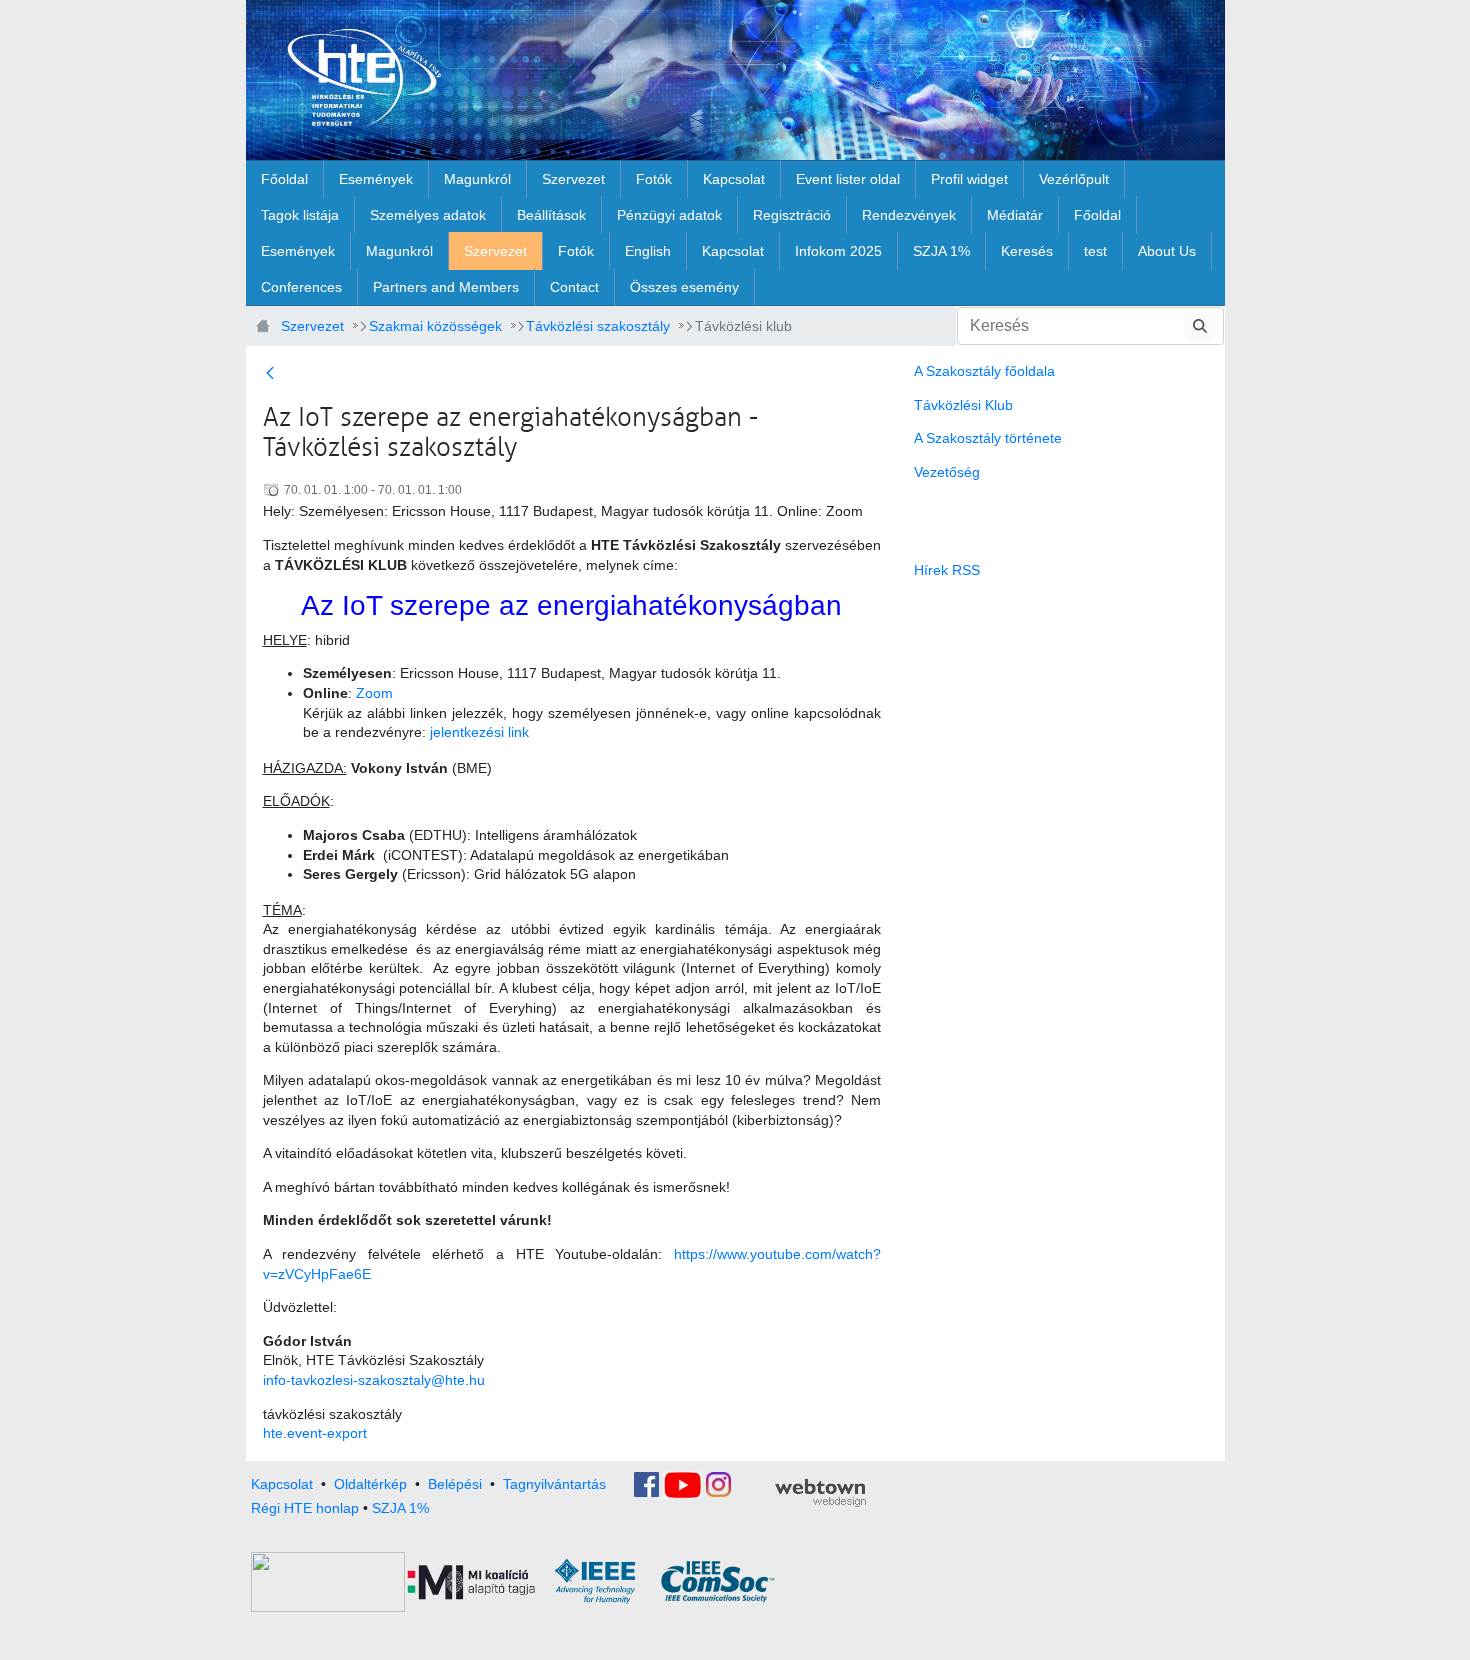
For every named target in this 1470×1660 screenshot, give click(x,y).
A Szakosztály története (988, 438)
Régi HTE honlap (305, 1508)
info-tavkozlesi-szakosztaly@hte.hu (374, 1380)
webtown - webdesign (820, 1493)
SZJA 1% (400, 1508)
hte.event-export (315, 1433)
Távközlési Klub (963, 405)
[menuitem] (284, 179)
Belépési (455, 1483)
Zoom (374, 693)
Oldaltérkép (370, 1483)
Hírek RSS (947, 570)
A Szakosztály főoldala (984, 371)
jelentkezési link (479, 732)
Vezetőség (947, 472)
